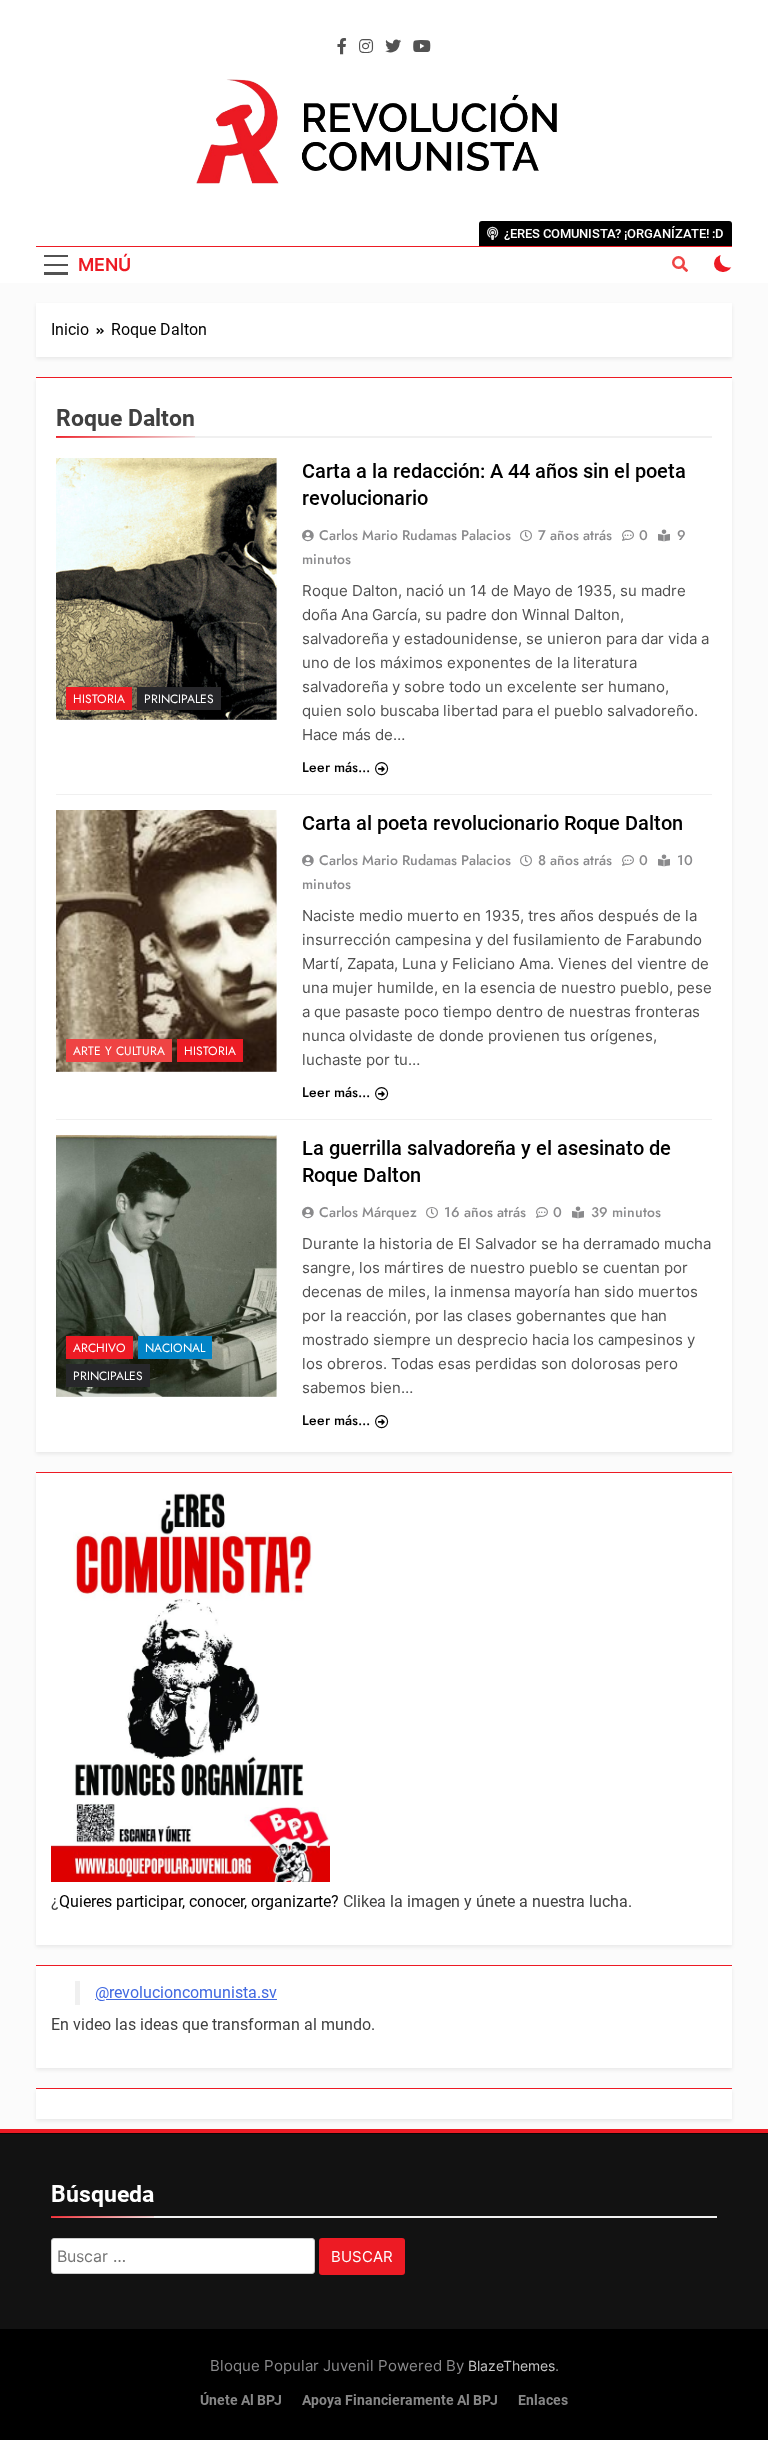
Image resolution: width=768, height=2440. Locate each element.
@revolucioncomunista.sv (186, 1992)
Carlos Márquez (368, 1212)
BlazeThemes (511, 2365)
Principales (179, 699)
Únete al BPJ (241, 2400)
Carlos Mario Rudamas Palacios (415, 535)
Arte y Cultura (119, 1051)
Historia (99, 699)
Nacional (175, 1348)
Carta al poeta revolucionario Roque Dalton (492, 823)
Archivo (99, 1348)
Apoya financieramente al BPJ (400, 2400)
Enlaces (543, 2400)
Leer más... (336, 767)
